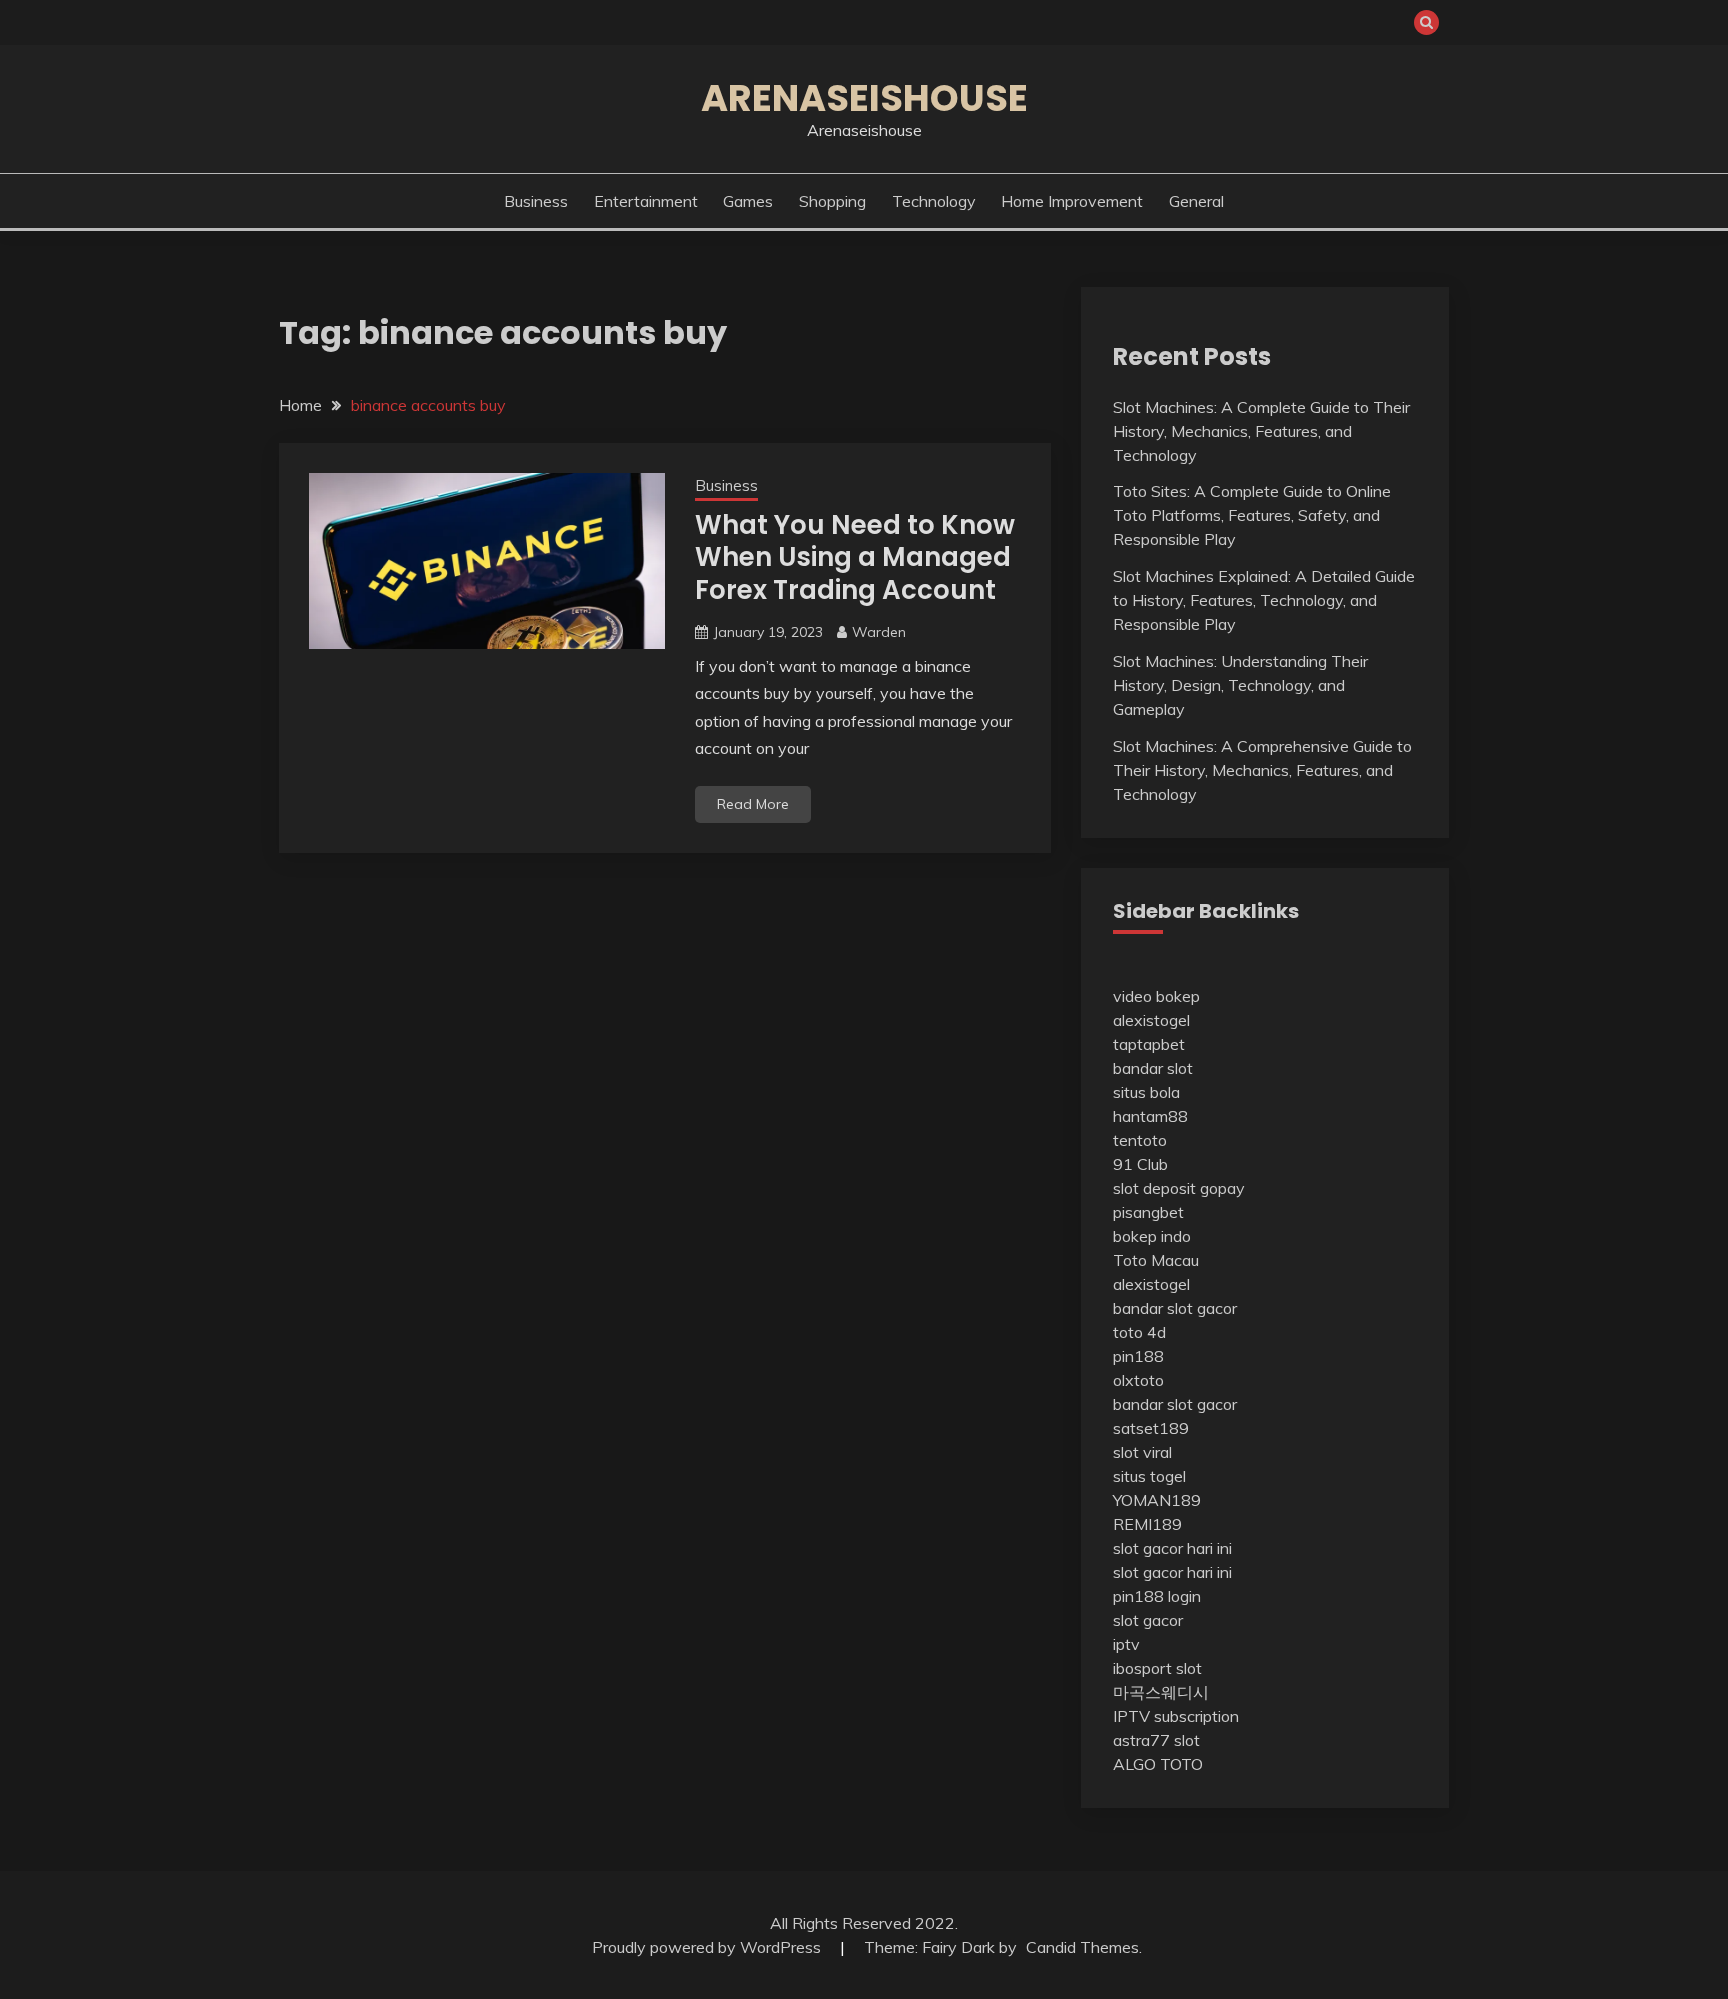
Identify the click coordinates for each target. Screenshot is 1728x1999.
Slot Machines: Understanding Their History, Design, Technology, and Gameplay (1240, 685)
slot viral (1142, 1452)
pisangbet (1148, 1212)
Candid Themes (1082, 1947)
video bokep (1156, 996)
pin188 (1138, 1356)
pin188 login (1157, 1596)
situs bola (1146, 1092)
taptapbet (1149, 1044)
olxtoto (1138, 1380)
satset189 (1151, 1428)
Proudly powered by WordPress (708, 1947)
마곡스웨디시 (1161, 1692)
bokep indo (1152, 1236)
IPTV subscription (1176, 1716)
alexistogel (1151, 1020)
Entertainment (646, 201)
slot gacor (1148, 1620)
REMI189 (1147, 1524)
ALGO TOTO (1158, 1764)
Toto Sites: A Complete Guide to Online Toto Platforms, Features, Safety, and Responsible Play (1252, 515)
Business (536, 201)
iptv (1126, 1644)
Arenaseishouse (864, 98)
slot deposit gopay (1179, 1188)
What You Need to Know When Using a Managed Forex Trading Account (855, 557)
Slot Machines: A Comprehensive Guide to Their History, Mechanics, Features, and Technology (1262, 770)
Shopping (832, 201)
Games (748, 201)
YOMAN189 (1157, 1500)
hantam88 (1150, 1116)
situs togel (1149, 1476)
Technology (934, 201)
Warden (879, 632)
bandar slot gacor (1175, 1308)
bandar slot (1153, 1068)
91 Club (1140, 1164)
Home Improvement (1072, 201)
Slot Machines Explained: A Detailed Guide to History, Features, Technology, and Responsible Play (1264, 600)
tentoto (1140, 1140)
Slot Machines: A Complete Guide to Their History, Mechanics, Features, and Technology (1261, 431)
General (1196, 201)
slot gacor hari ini (1172, 1548)
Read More (753, 804)
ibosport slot (1157, 1668)
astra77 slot (1156, 1740)
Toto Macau (1156, 1260)
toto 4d (1139, 1332)
